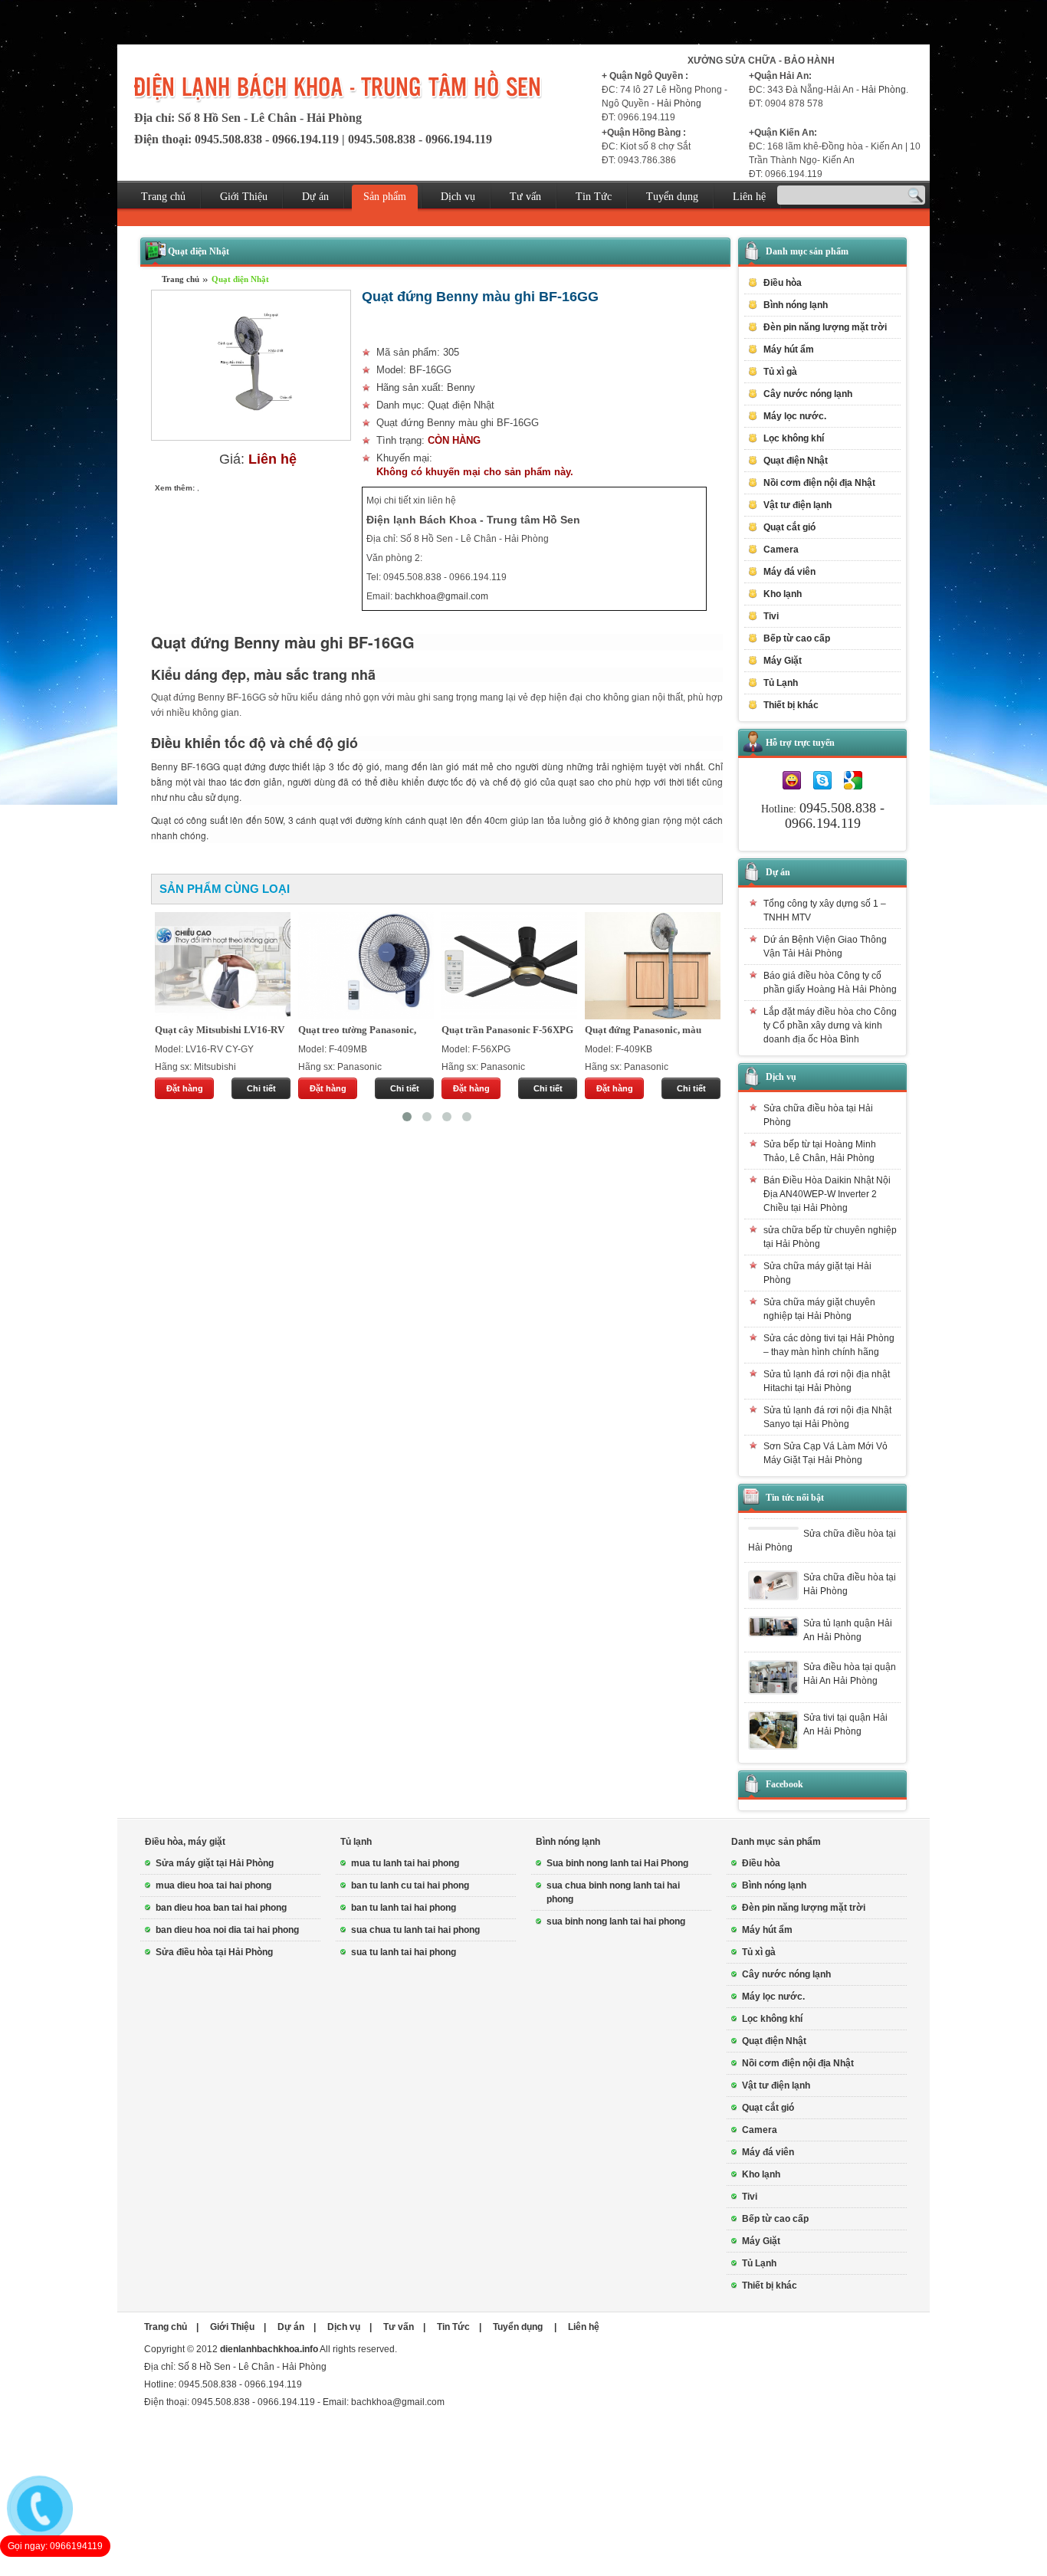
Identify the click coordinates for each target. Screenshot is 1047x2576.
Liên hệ (749, 197)
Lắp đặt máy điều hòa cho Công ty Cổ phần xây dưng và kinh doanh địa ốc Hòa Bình (830, 1025)
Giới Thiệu (244, 197)
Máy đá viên (789, 572)
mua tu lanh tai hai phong (405, 1863)
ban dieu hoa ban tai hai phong (221, 1908)
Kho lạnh (783, 594)
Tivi (750, 2197)
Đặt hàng (185, 1088)
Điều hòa (761, 1863)
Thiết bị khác (770, 2286)
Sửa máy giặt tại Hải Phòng (215, 1863)
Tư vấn (525, 197)
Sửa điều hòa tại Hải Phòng (214, 1952)
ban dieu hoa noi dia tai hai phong (227, 1930)
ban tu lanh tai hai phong (404, 1908)
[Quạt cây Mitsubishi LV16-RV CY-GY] (223, 966)
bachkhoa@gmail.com (441, 596)
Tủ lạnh (356, 1842)
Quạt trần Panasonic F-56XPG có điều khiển (507, 1031)
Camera (781, 550)
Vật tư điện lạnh (776, 2085)
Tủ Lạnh (759, 2263)
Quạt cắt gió (789, 527)
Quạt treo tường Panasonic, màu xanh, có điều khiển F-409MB (357, 1031)
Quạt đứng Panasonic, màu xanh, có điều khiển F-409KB (647, 1031)
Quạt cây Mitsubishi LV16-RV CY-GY (220, 1031)
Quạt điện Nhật (240, 279)
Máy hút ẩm (789, 349)
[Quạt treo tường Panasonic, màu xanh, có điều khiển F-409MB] (366, 966)
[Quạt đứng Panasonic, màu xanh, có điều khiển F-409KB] (653, 966)
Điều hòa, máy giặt (185, 1842)
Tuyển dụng (672, 197)
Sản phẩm (385, 197)
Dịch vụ (458, 197)
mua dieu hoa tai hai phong (213, 1885)
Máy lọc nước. (795, 416)
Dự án (315, 197)
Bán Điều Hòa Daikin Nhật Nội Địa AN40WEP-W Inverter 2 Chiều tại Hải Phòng (827, 1194)
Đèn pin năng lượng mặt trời (825, 327)
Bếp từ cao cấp (797, 638)
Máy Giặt (761, 2241)
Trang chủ (163, 197)
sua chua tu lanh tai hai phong (415, 1930)
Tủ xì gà (780, 372)
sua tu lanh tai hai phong (404, 1952)
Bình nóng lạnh (568, 1842)
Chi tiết (261, 1088)
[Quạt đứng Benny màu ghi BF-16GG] (251, 438)
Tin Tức (594, 197)
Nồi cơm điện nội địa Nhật (819, 483)
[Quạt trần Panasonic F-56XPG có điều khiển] (509, 966)
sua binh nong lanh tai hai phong (616, 1921)
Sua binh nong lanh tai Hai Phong (617, 1863)
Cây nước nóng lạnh (808, 394)
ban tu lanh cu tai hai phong (410, 1885)
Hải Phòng (679, 103)
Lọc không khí (794, 438)
